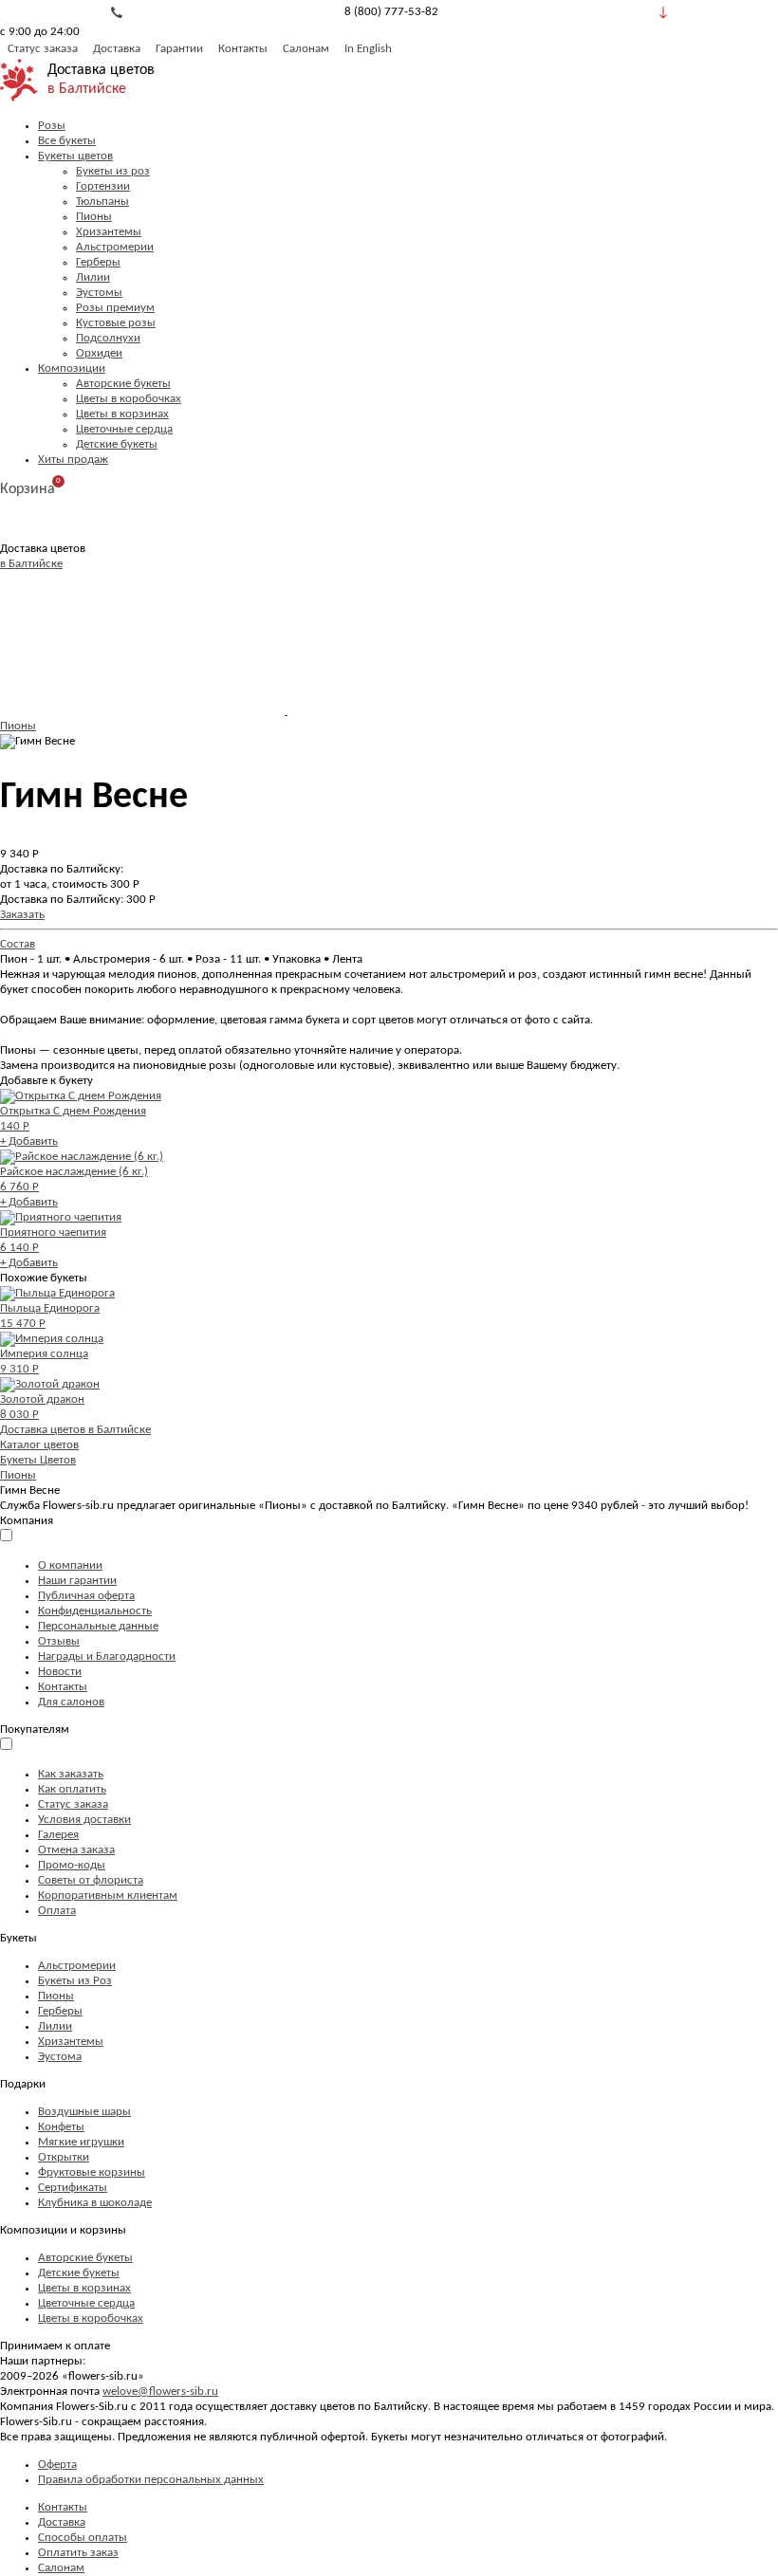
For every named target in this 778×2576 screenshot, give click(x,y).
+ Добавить (29, 1141)
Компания (27, 1521)
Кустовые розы (116, 323)
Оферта (57, 2465)
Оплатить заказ (78, 2553)
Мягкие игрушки (81, 2142)
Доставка (117, 49)
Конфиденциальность (95, 1611)
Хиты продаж (73, 460)
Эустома (60, 2057)
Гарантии (179, 49)
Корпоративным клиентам (108, 1895)
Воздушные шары (84, 2112)
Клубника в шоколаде (95, 2203)
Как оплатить (72, 1789)
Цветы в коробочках (129, 399)
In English (368, 49)
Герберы (98, 262)
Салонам (306, 49)
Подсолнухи (108, 338)
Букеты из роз (113, 171)
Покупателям (35, 1730)
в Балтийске (87, 89)
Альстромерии (115, 247)
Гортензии (103, 186)
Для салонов (71, 1702)
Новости (60, 1672)
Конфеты (61, 2127)
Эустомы (99, 293)
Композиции (72, 368)
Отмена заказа (76, 1850)
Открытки (64, 2157)
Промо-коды (72, 1865)
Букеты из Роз (75, 1981)
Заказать (22, 915)
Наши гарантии (77, 1581)
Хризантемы (109, 232)
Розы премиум (115, 308)
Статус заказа (43, 49)
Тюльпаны (102, 202)
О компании (70, 1565)
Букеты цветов (75, 156)
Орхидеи (99, 353)
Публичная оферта (86, 1596)
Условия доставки (84, 1820)
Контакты (243, 49)
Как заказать (71, 1774)
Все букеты (67, 141)
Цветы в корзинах (122, 414)
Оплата (57, 1911)
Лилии (93, 277)
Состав (18, 944)
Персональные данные (98, 1626)
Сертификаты (73, 2188)
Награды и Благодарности (107, 1656)
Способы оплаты (83, 2538)
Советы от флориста (91, 1880)
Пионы (94, 217)
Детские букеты (117, 444)
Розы (52, 126)
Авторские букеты (123, 384)
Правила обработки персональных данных (151, 2480)
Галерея (58, 1835)
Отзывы (59, 1641)
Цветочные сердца (124, 429)
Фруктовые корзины (92, 2172)
